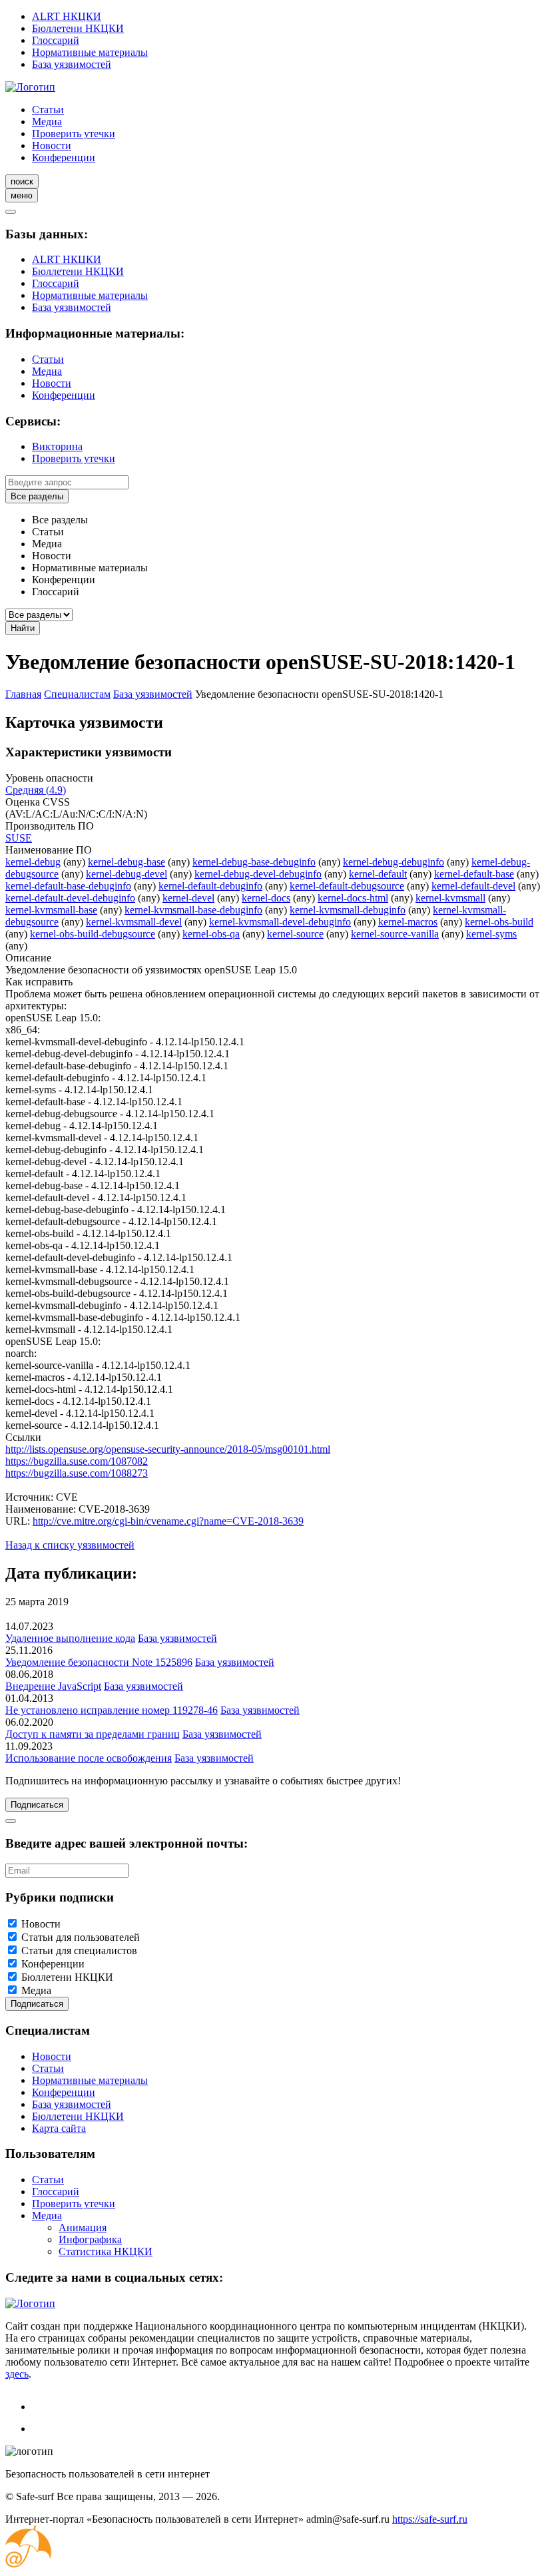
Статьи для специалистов (79, 1950)
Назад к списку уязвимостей (70, 1545)
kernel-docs (266, 898)
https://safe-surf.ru (430, 2519)
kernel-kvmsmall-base (51, 910)
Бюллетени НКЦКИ (78, 28)
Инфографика (90, 2239)
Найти (23, 628)
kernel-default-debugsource (347, 886)
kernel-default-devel (473, 886)
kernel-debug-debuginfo (394, 862)
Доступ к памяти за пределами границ (93, 1734)
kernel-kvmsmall (450, 898)
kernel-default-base (474, 874)
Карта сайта (59, 2128)
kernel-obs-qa (211, 934)
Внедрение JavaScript (53, 1686)
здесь (17, 2374)
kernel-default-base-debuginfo (68, 886)
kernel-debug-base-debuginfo (254, 862)
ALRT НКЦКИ (67, 16)
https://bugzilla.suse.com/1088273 (77, 1473)
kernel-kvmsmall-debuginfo (348, 910)
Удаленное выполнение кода (70, 1638)
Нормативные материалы (90, 52)
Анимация (83, 2227)
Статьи (48, 110)
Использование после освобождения (89, 1758)
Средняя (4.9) (36, 790)
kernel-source (295, 934)
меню (22, 195)
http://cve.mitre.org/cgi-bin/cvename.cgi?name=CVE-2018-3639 (168, 1521)
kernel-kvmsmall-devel (134, 922)
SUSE (19, 838)
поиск (22, 181)
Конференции (64, 157)
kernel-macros (408, 922)
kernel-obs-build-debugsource (93, 934)
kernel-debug (33, 862)
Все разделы (37, 496)
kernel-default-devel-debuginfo (70, 898)
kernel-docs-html (353, 898)
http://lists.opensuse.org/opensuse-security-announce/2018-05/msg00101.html (168, 1449)
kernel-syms (491, 934)
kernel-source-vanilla (395, 934)
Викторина (57, 446)
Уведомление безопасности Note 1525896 (99, 1662)
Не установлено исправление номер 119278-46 (112, 1710)
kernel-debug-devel (127, 874)
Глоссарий (56, 40)
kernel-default (378, 874)
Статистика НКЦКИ (106, 2251)
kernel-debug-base (127, 862)
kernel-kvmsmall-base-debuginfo (193, 910)
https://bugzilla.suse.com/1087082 (77, 1461)
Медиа (47, 122)
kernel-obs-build (499, 922)
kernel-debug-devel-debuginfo (258, 874)
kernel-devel (188, 898)
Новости (52, 145)
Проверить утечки (74, 133)
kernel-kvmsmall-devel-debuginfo (280, 922)
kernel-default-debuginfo (210, 886)
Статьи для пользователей (81, 1937)
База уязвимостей (72, 64)
